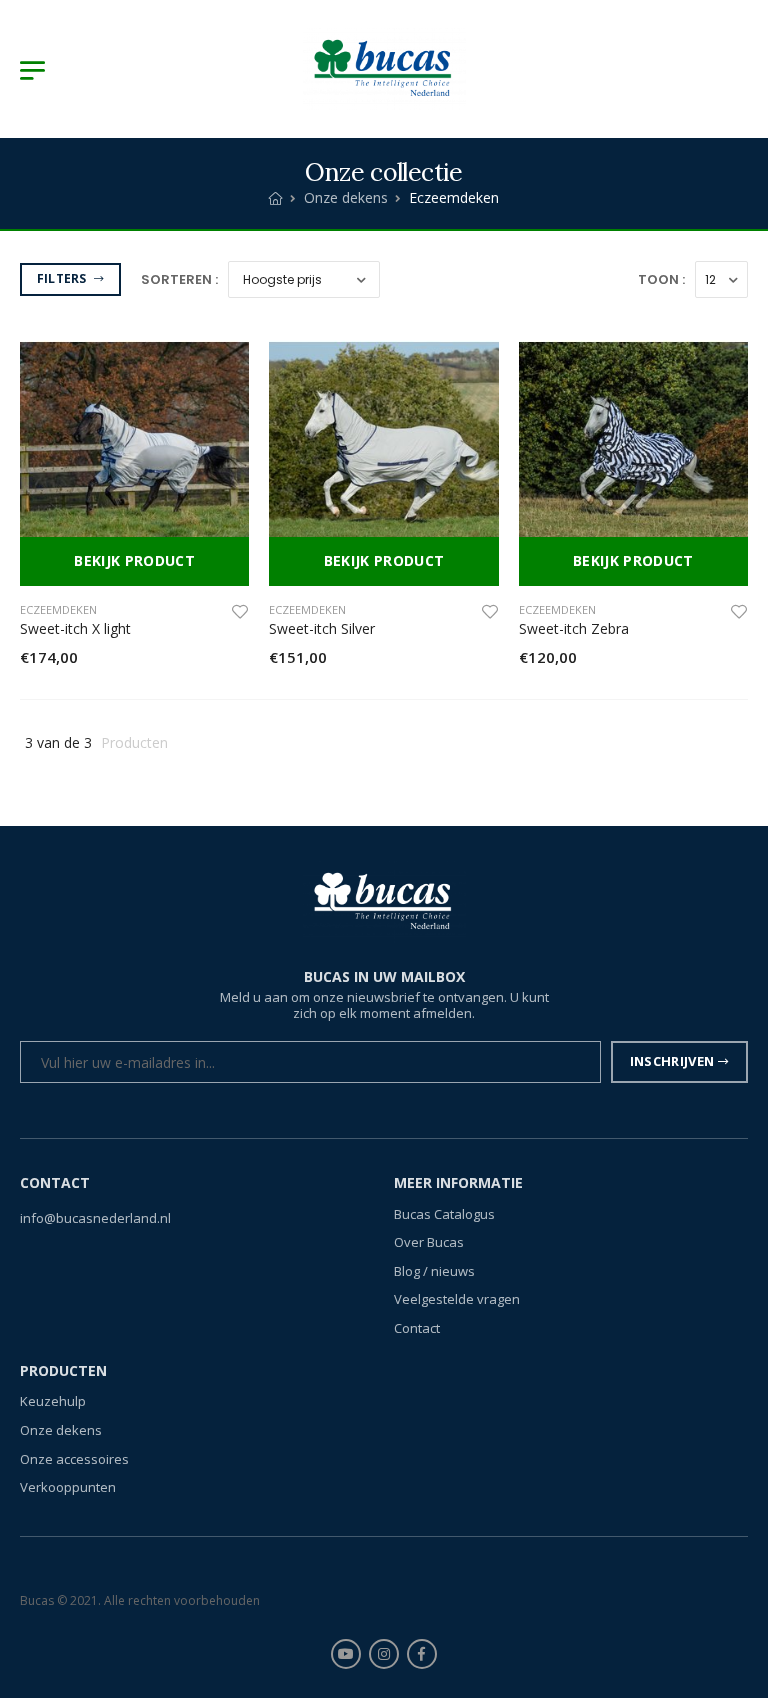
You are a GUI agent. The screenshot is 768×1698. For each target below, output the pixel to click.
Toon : (661, 279)
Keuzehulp (53, 1401)
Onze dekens (346, 197)
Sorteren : (179, 279)
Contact (417, 1328)
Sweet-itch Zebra (574, 628)
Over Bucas (429, 1242)
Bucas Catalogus (444, 1213)
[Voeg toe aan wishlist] (240, 611)
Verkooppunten (68, 1487)
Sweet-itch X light (75, 628)
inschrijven (672, 1061)
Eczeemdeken (58, 609)
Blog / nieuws (434, 1270)
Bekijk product (134, 560)
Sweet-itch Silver (322, 628)
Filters (63, 278)
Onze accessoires (74, 1458)
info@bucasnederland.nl (95, 1217)
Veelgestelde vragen (457, 1299)
